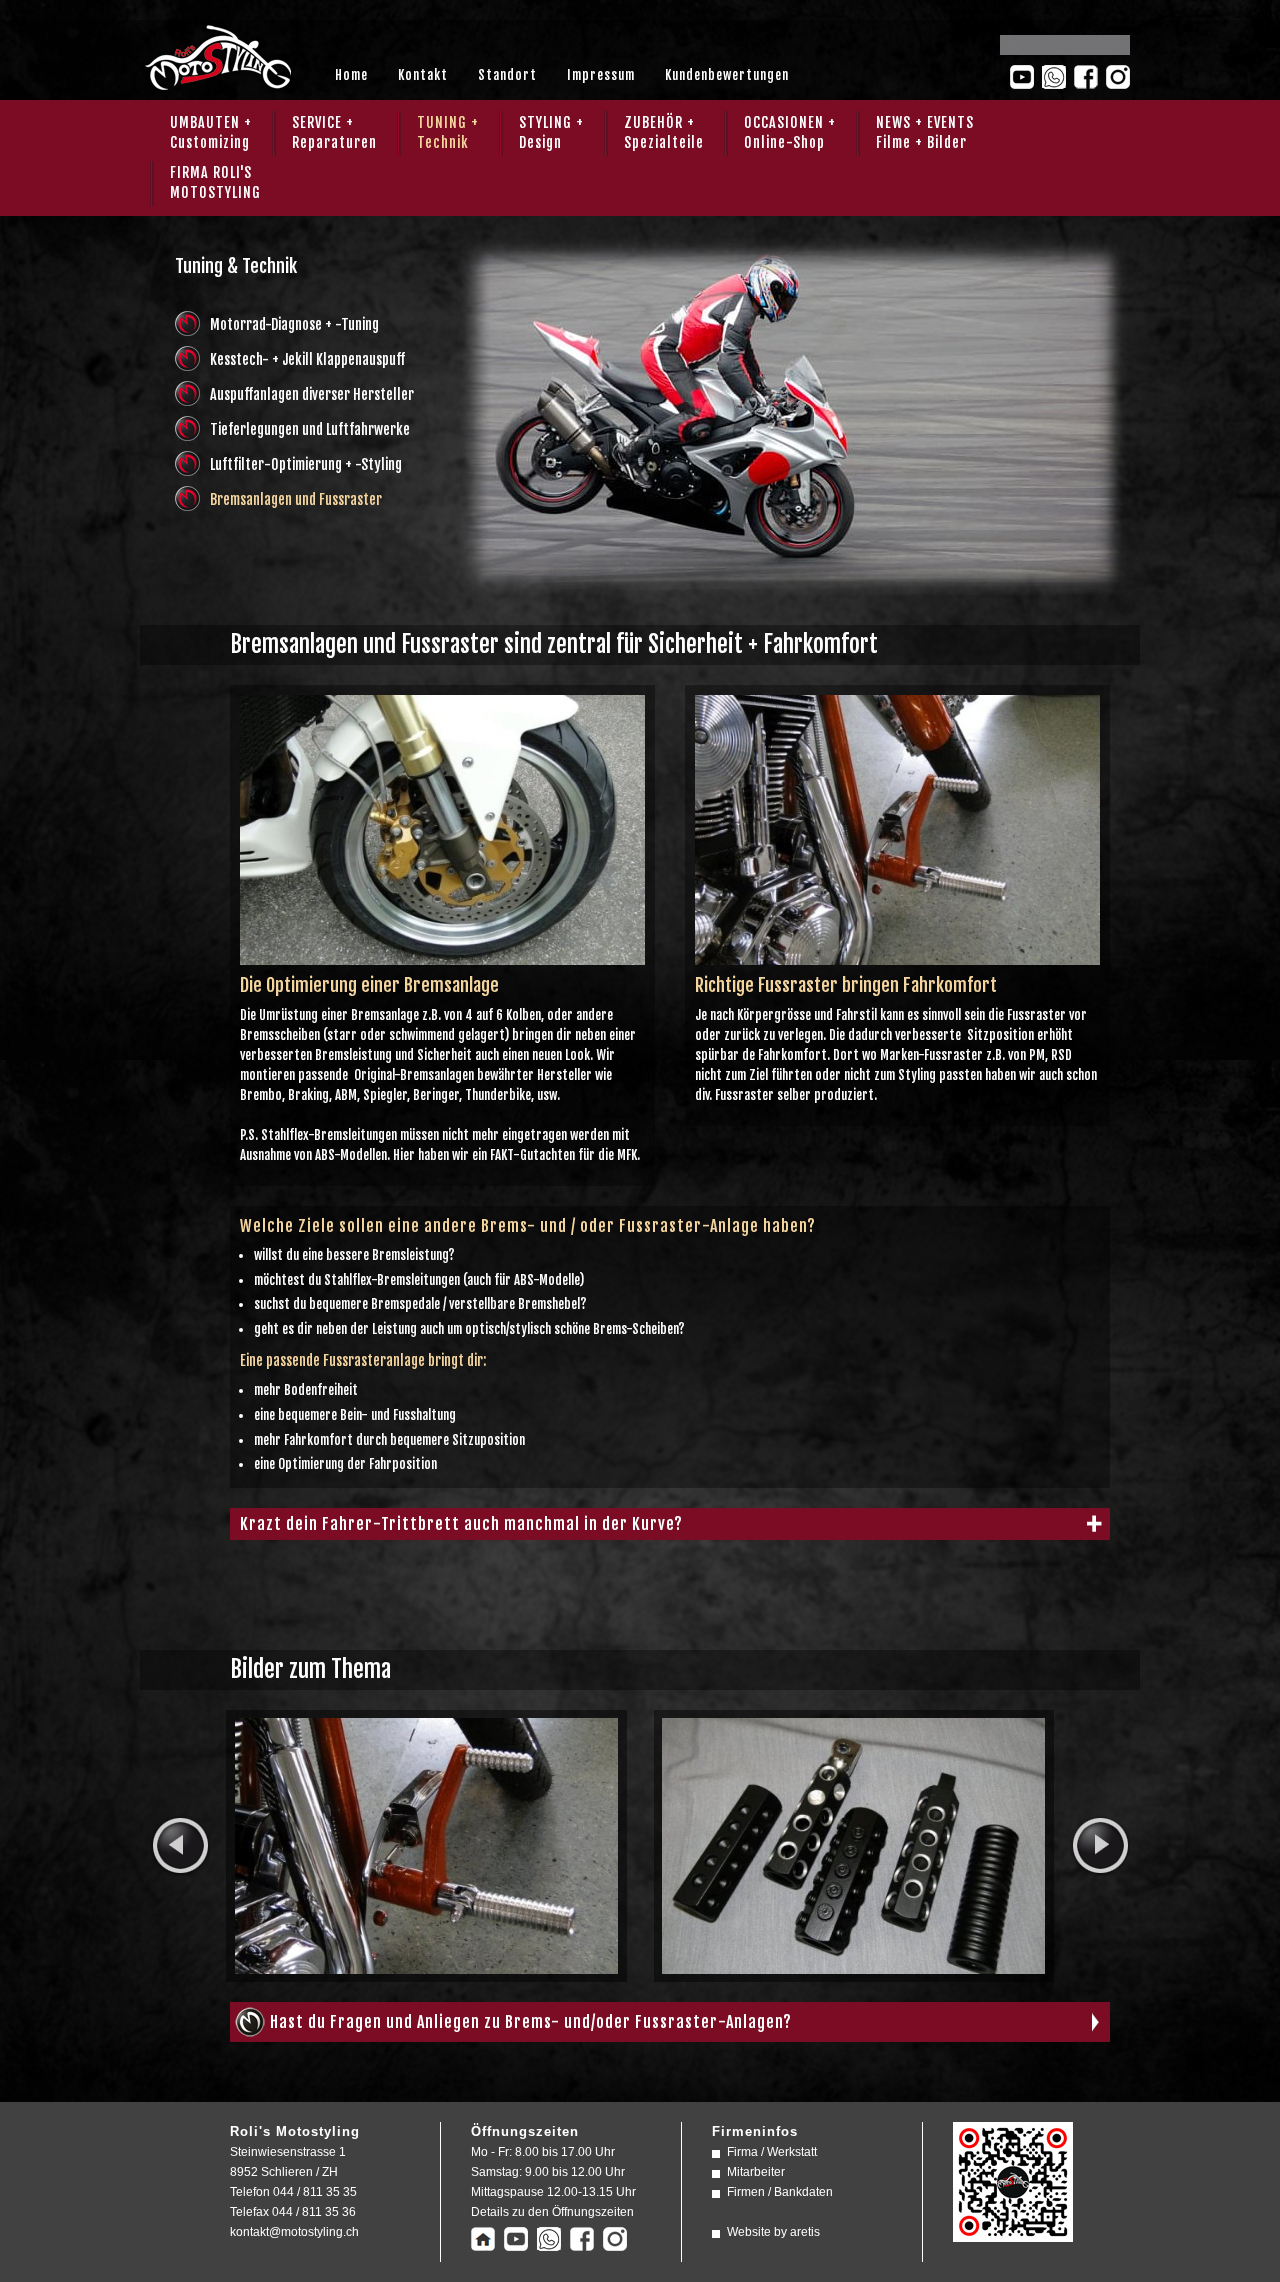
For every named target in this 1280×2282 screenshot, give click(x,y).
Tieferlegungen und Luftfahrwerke (310, 429)
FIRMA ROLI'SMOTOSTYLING (215, 182)
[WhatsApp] (1054, 77)
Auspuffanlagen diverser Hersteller (312, 394)
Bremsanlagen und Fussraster (296, 499)
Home (351, 75)
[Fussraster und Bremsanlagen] (897, 955)
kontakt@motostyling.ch (294, 2232)
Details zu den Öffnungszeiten (552, 2212)
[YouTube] (1022, 77)
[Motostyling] (217, 83)
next (1100, 1846)
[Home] (483, 2241)
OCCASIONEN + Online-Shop (790, 132)
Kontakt (423, 75)
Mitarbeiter (756, 2172)
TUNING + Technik (448, 132)
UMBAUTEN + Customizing (211, 132)
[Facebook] (1086, 77)
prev (180, 1846)
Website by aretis (773, 2232)
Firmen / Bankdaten (780, 2192)
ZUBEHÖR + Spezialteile (664, 132)
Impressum (601, 75)
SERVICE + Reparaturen (334, 132)
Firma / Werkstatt (772, 2152)
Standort (507, 75)
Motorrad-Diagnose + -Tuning (294, 324)
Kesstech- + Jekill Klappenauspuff (307, 359)
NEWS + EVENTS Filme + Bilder (925, 132)
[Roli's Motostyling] (1013, 2232)
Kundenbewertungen (727, 75)
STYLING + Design (551, 132)
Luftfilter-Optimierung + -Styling (306, 464)
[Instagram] (1118, 77)
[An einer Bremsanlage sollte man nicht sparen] (442, 955)
